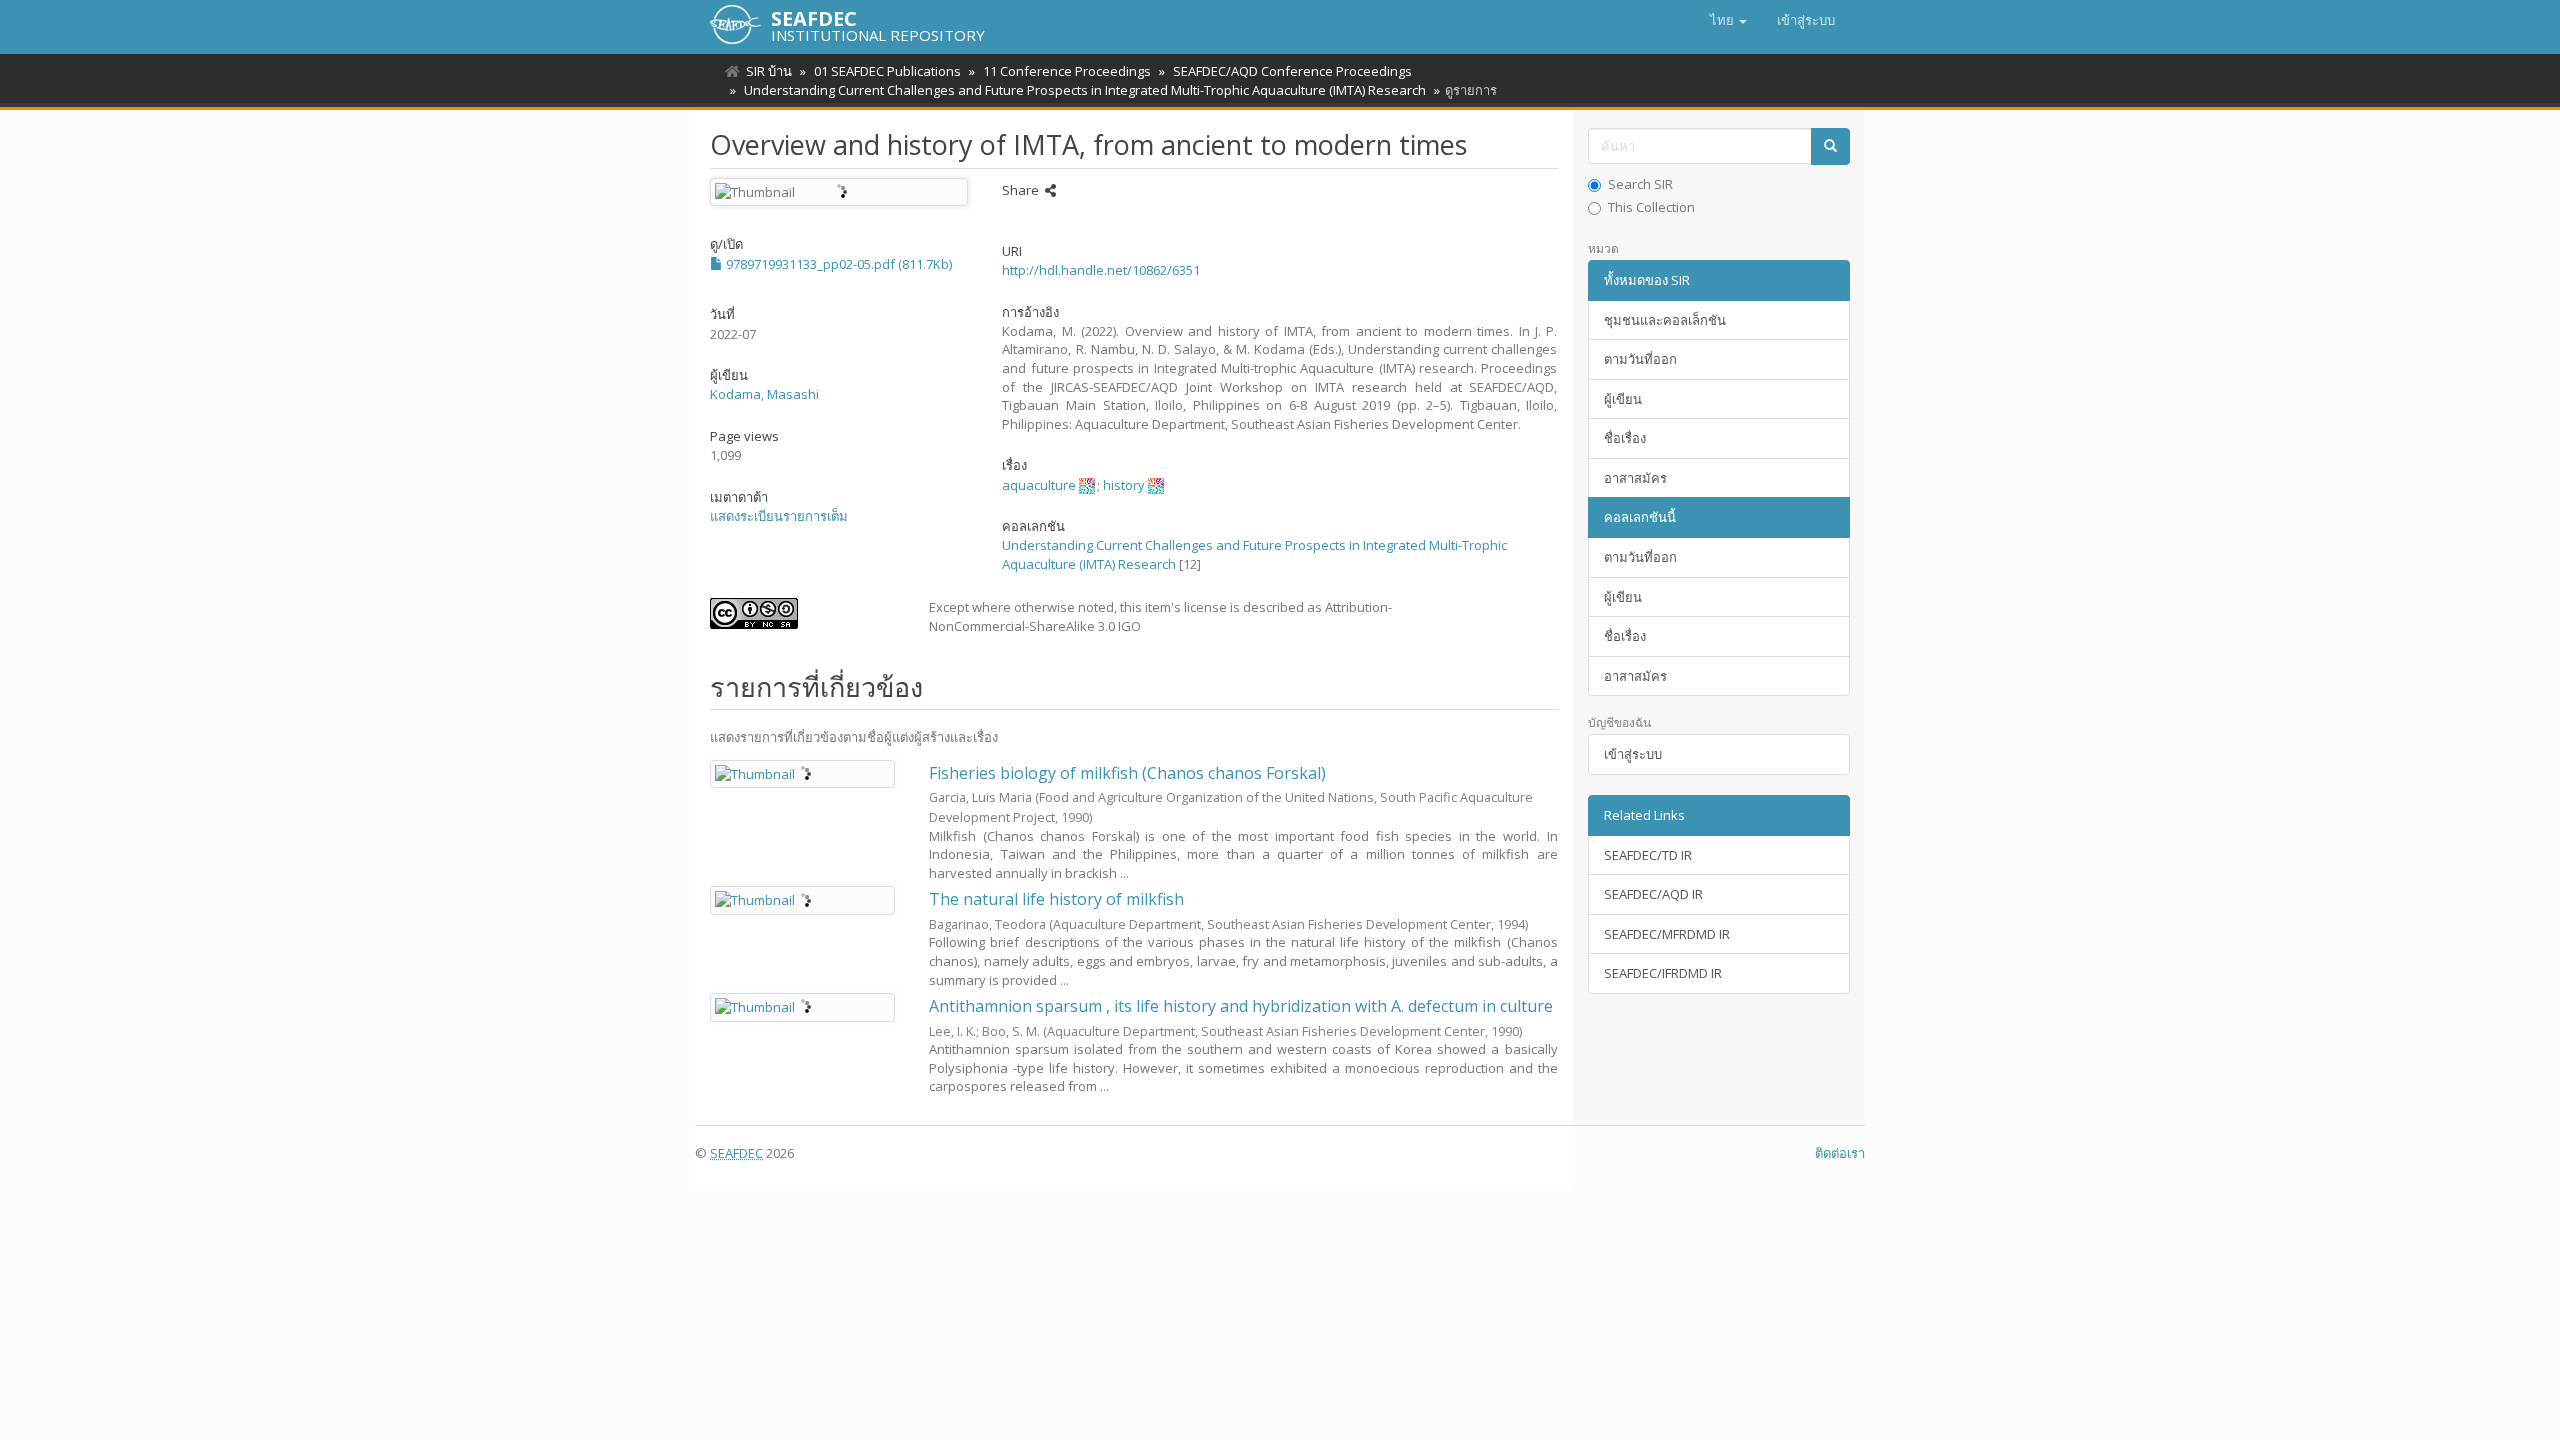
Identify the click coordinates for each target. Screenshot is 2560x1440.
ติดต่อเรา (1840, 1153)
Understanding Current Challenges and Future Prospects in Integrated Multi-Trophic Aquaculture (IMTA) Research (1085, 90)
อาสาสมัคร (1635, 478)
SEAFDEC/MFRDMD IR (1667, 934)
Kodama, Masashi (764, 394)
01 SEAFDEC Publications (887, 71)
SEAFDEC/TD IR (1648, 855)
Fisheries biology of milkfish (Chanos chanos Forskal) (1127, 773)
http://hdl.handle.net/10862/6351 (1101, 270)
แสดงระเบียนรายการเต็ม (779, 516)
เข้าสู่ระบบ (1633, 754)
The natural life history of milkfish (1056, 899)
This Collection (1651, 207)
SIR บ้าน (769, 71)
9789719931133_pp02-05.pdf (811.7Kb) (837, 264)
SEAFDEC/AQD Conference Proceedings (1292, 71)
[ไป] (1830, 146)
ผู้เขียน (1623, 399)
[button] (1728, 20)
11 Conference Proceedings (1067, 71)
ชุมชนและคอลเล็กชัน (1665, 320)
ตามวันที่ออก (1640, 359)
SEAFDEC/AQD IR (1653, 894)
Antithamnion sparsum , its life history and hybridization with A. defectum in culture (1241, 1006)
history (1124, 485)
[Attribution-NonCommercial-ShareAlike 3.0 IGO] (804, 613)
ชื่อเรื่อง (1625, 438)
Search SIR (1640, 184)
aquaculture (1039, 485)
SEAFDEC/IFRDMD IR (1663, 973)
